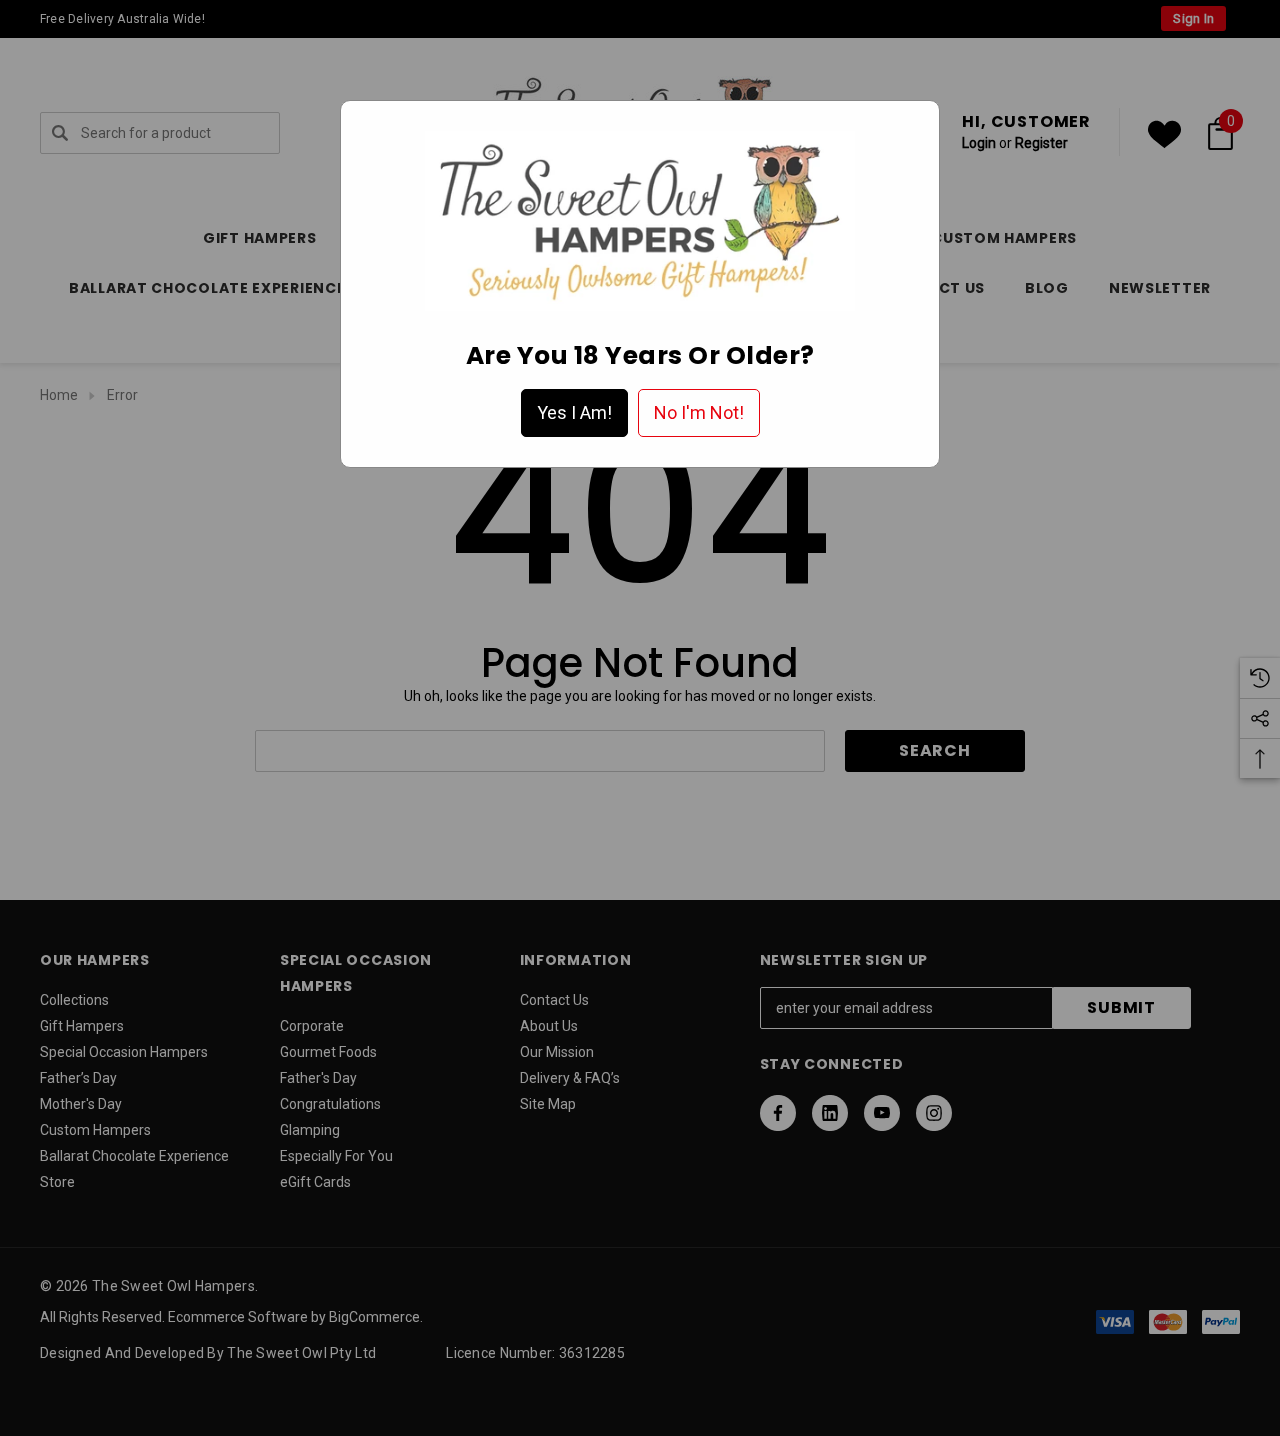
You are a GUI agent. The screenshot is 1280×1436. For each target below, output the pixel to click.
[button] (574, 413)
